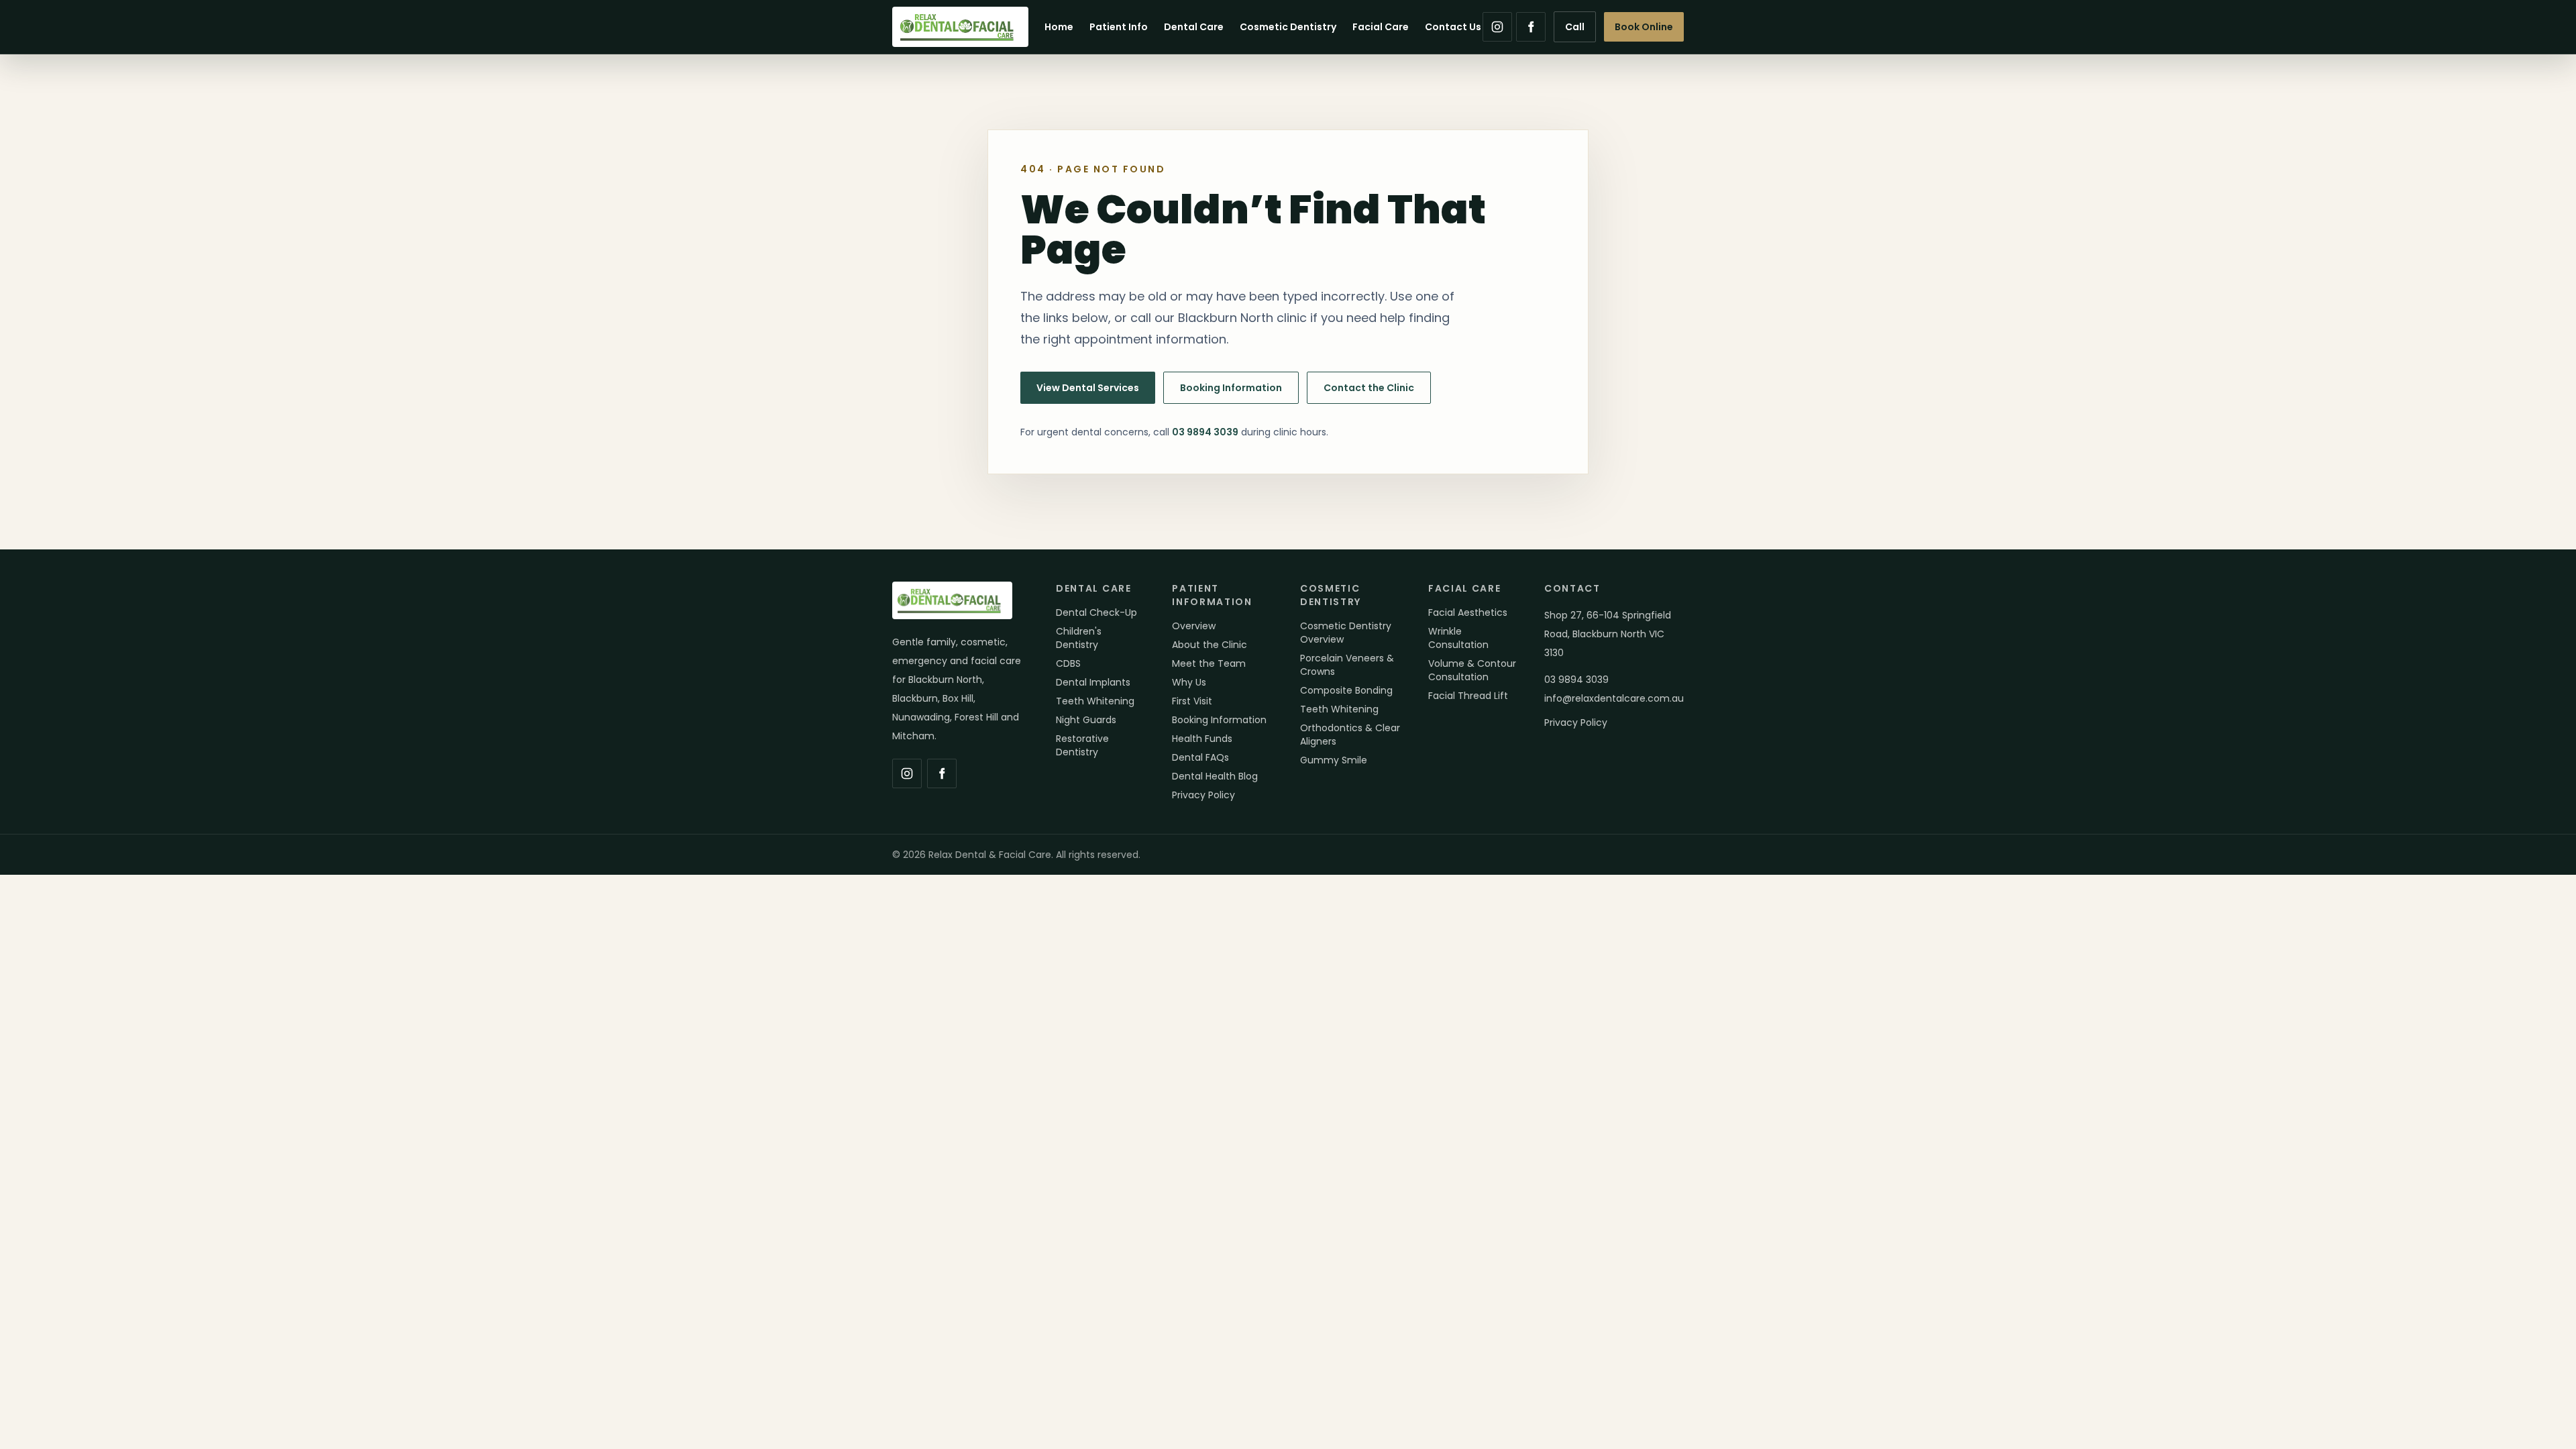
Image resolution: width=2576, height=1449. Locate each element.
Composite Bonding (1346, 690)
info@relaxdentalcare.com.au (1614, 698)
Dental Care (1194, 27)
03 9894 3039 (1205, 432)
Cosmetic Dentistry (1288, 27)
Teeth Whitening (1095, 701)
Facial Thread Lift (1468, 696)
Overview (1194, 626)
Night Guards (1086, 720)
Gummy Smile (1334, 760)
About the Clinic (1210, 645)
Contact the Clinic (1369, 388)
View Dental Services (1088, 388)
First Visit (1192, 701)
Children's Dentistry (1079, 638)
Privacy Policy (1203, 795)
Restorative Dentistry (1082, 745)
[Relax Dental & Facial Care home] (960, 27)
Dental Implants (1093, 682)
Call (1575, 27)
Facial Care (1381, 27)
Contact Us (1453, 27)
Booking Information (1231, 388)
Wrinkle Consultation (1458, 638)
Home (1059, 27)
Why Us (1189, 682)
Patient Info (1119, 27)
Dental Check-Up (1096, 612)
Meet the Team (1209, 663)
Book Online (1644, 27)
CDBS (1068, 663)
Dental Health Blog (1215, 776)
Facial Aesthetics (1468, 612)
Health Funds (1202, 739)
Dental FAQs (1200, 757)
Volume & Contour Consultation (1472, 670)
